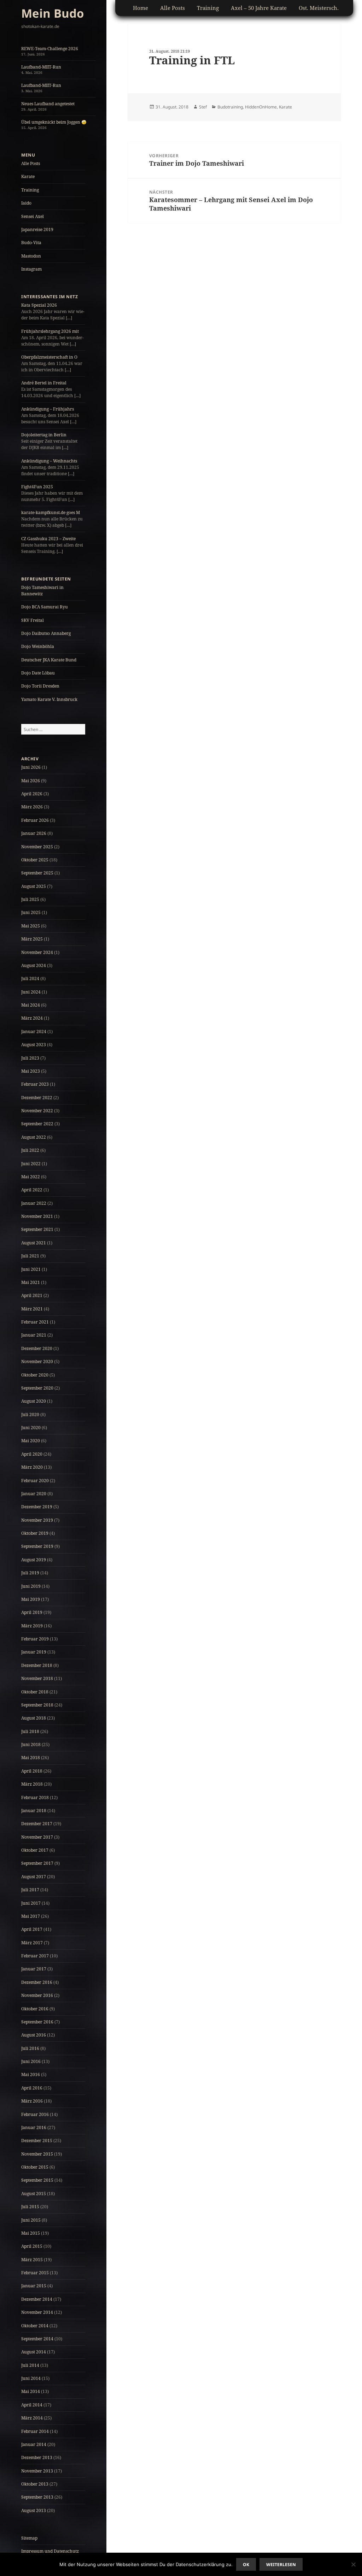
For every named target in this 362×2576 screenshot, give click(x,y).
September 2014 (37, 2339)
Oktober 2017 (35, 1850)
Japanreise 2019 (37, 229)
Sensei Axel (33, 216)
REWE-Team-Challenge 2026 (50, 49)
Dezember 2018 (37, 1665)
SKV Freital (33, 620)
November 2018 (37, 1678)
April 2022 (32, 1190)
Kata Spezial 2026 (39, 305)
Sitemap (29, 2538)
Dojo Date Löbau (38, 673)
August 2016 (34, 2035)
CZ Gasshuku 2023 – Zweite (48, 539)
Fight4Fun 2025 (37, 487)
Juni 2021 (31, 1269)
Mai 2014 (31, 2391)
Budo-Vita (31, 243)
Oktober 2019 (35, 1533)
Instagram (31, 269)
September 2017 (37, 1863)
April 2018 (32, 1771)
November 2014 (37, 2312)
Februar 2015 (35, 2273)
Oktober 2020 (35, 1375)
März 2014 (32, 2418)
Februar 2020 (35, 1481)
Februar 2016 (35, 2114)
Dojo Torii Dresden (40, 686)
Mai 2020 (31, 1441)
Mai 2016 (31, 2074)
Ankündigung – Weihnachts (49, 461)
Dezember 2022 (37, 1098)
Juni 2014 (31, 2378)
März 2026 (32, 807)
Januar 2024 (34, 1031)
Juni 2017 (31, 1903)
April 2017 (32, 1929)
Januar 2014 (34, 2444)
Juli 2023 (30, 1058)
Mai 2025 (31, 926)
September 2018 (37, 1705)
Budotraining (230, 107)
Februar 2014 (35, 2431)
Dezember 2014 (37, 2299)
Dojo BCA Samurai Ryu (45, 607)
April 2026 (32, 794)
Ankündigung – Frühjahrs (48, 409)
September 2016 (37, 2022)
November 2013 (37, 2471)
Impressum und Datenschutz (50, 2551)
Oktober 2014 (35, 2326)
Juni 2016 (31, 2061)
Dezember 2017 (37, 1824)
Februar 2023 (35, 1084)
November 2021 (37, 1216)
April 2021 (32, 1295)
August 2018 (34, 1718)
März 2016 (32, 2101)
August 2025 (34, 886)
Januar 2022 (34, 1203)
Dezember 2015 (37, 2141)
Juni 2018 (31, 1744)
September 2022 (37, 1124)
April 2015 (32, 2246)
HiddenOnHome (261, 107)
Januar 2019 (34, 1652)
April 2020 (32, 1454)
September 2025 (37, 873)
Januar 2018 (34, 1811)
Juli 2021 (30, 1256)
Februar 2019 (35, 1639)
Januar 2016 (34, 2127)
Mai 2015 (31, 2233)
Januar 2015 (34, 2286)
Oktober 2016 (35, 2009)
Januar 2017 (34, 1969)
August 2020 (34, 1401)
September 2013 (37, 2497)
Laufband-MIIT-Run (41, 67)
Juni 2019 (31, 1586)
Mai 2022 (31, 1177)
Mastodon (31, 256)
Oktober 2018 (35, 1692)
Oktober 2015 (35, 2167)
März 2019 (32, 1626)
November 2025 (37, 847)
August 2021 (34, 1243)
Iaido (26, 203)
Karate (28, 176)
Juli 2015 (30, 2207)
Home (141, 8)
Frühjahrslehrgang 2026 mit (50, 331)
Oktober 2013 (35, 2484)
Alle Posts (31, 163)
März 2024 (32, 1018)
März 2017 (32, 1943)
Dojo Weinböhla (38, 646)
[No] (353, 2564)
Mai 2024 (31, 1005)
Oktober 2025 (35, 860)
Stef (203, 107)
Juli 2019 (30, 1573)
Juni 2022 (31, 1164)
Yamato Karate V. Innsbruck (49, 699)
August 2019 (34, 1560)
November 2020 (37, 1361)
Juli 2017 (30, 1890)
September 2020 (37, 1388)
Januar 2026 (34, 833)
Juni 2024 (31, 992)
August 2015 (34, 2194)
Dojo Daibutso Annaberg (46, 633)
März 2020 (32, 1467)
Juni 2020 (31, 1428)
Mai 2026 (31, 781)
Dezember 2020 (37, 1348)
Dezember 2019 (37, 1507)
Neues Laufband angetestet (48, 104)
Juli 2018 (30, 1731)
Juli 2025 (30, 899)
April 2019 (32, 1612)
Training (30, 190)
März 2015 (32, 2260)
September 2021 (37, 1229)
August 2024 (34, 965)
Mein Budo (52, 13)
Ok (246, 2565)
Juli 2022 (30, 1150)
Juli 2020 (30, 1414)
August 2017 (34, 1877)
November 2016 (37, 1995)
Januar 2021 (34, 1335)
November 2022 (37, 1111)
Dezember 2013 (37, 2457)
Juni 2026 (31, 767)
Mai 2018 (31, 1758)
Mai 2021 (31, 1282)
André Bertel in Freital (44, 383)
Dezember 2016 (37, 1982)
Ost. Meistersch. (319, 8)
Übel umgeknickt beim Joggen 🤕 (54, 122)
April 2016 (32, 2088)
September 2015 (37, 2180)
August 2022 (34, 1137)
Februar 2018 (35, 1797)
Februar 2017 (35, 1956)
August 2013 (34, 2510)
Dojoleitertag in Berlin (44, 435)
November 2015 (37, 2154)
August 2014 (34, 2352)
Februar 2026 (35, 820)
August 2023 (34, 1045)
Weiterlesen (281, 2565)
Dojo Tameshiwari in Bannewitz (42, 591)
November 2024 (37, 952)
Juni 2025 (31, 912)
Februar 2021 (35, 1322)
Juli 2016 (30, 2048)
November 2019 (37, 1520)
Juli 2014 (30, 2365)
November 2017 (37, 1837)
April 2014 (32, 2405)
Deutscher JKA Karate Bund (49, 660)
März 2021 (32, 1309)
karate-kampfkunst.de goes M (51, 512)
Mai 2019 (31, 1599)
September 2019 (37, 1546)
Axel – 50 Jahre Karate (259, 8)
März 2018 (32, 1784)
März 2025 (32, 939)
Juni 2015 (31, 2220)
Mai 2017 (31, 1916)
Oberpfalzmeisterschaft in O (49, 357)
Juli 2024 (30, 978)
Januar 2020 (34, 1494)
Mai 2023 (31, 1071)
